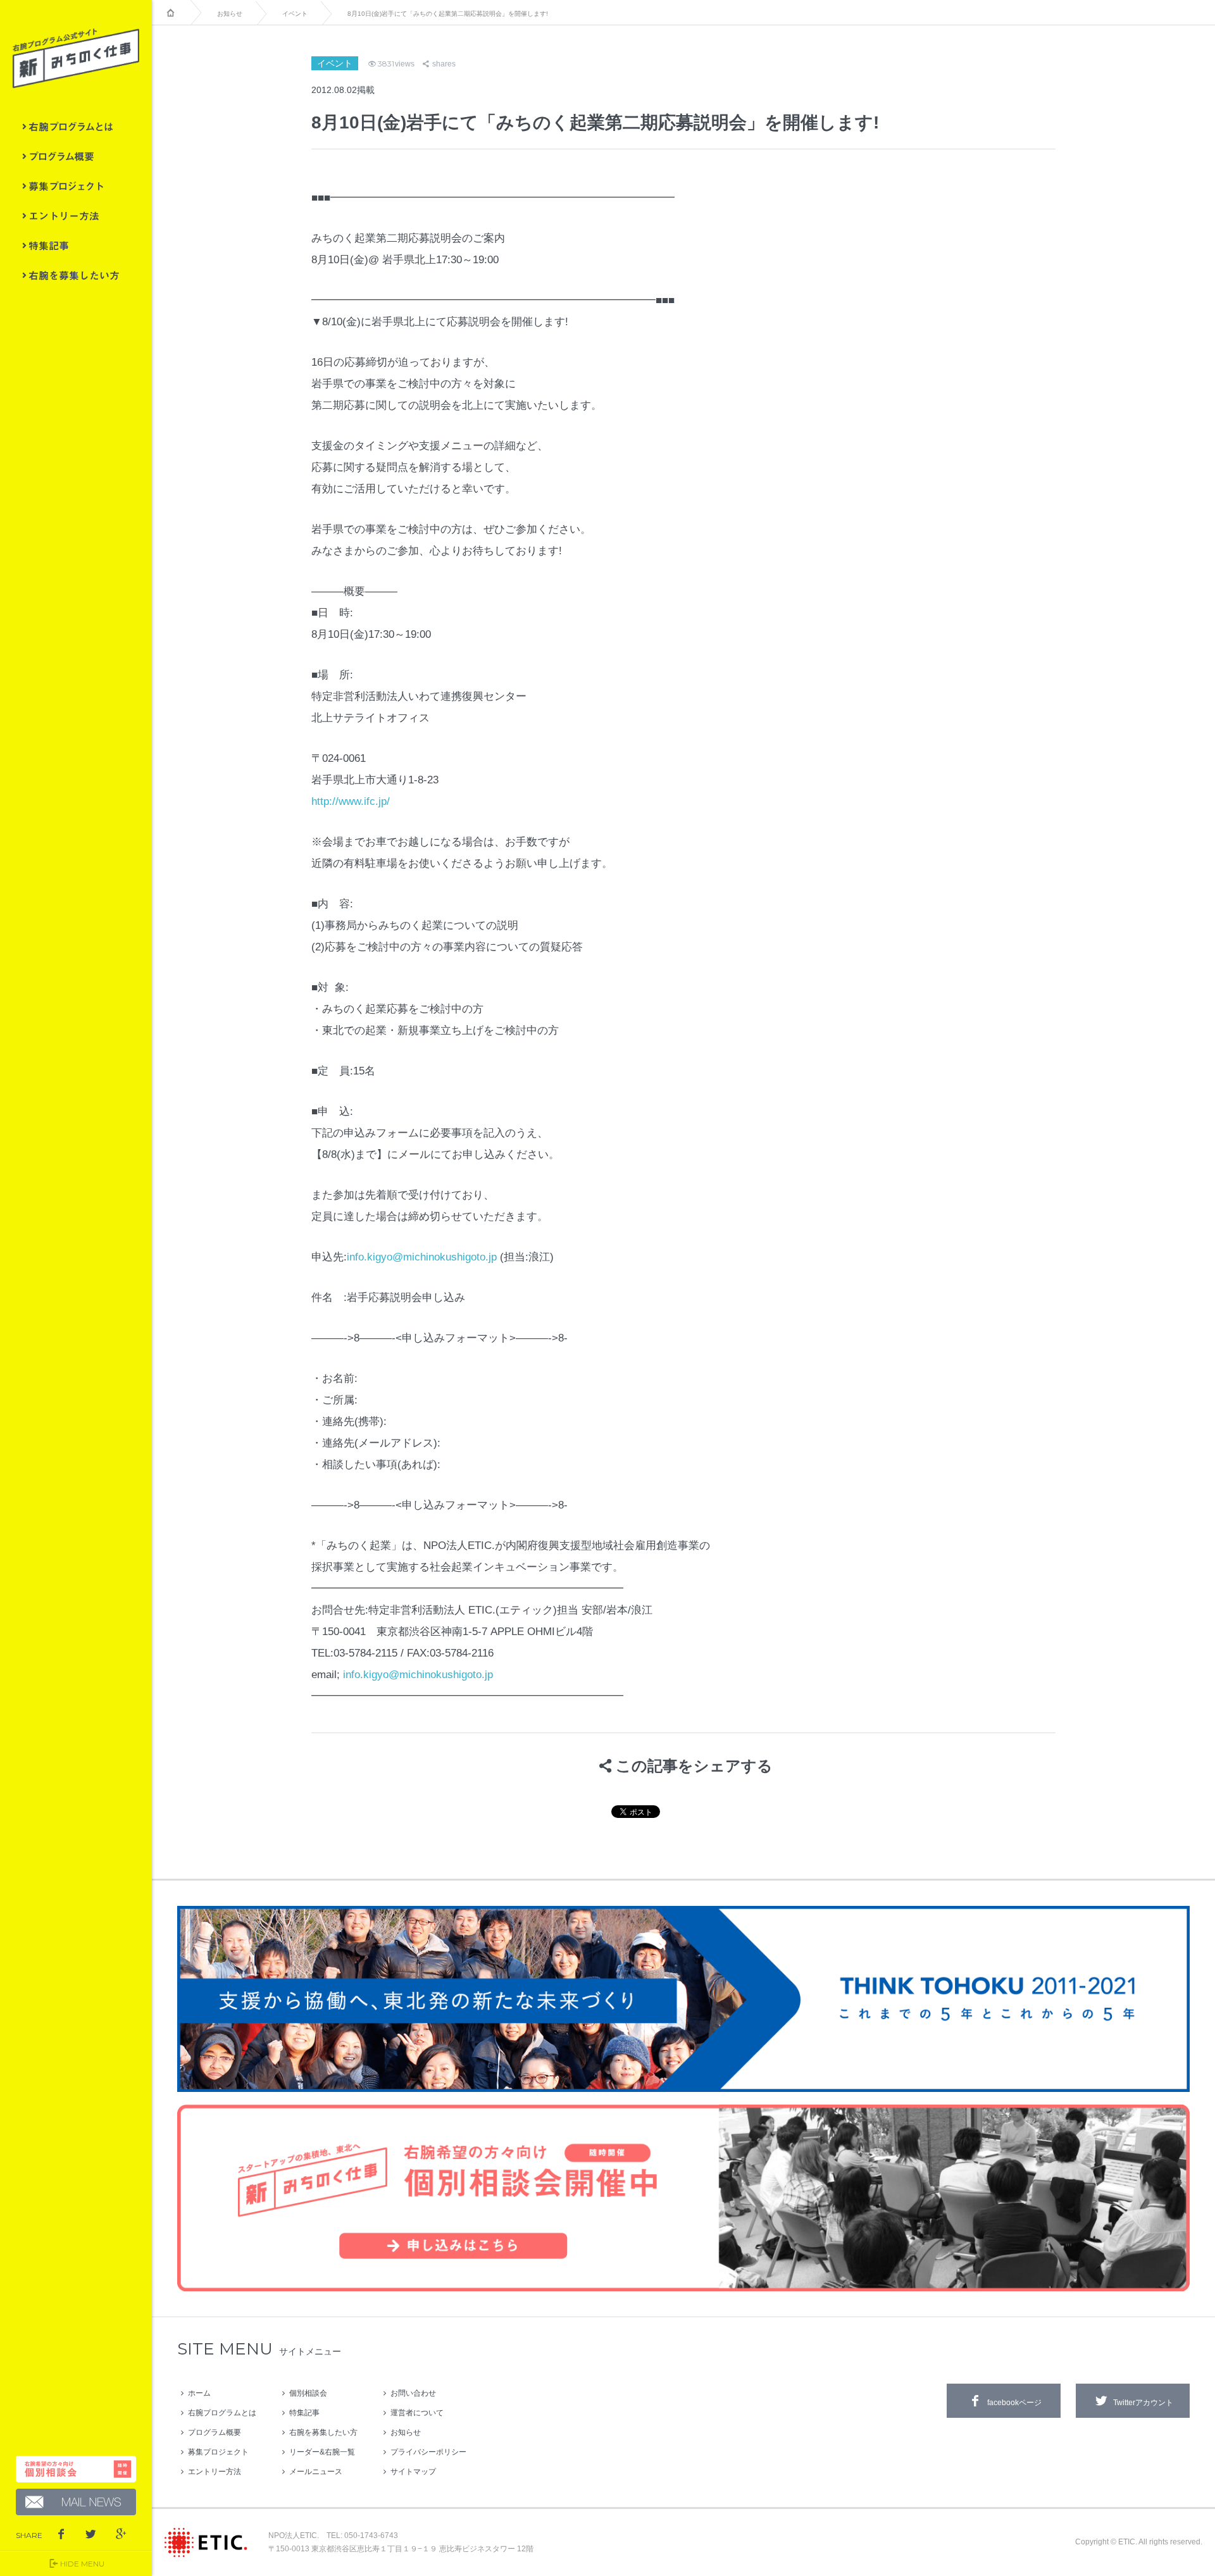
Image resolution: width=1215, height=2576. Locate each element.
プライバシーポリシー (428, 2452)
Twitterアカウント (1143, 2403)
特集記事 (76, 246)
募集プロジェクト (76, 186)
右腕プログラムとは (76, 127)
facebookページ (1014, 2403)
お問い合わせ (413, 2393)
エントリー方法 (76, 216)
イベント (295, 14)
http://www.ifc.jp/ (351, 801)
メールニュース (316, 2472)
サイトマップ (413, 2472)
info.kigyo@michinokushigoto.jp (422, 1257)
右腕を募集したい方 (76, 275)
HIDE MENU (82, 2564)
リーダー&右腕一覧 (322, 2452)
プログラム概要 (76, 156)
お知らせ (230, 14)
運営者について (417, 2413)
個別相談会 (308, 2393)
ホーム (199, 2393)
